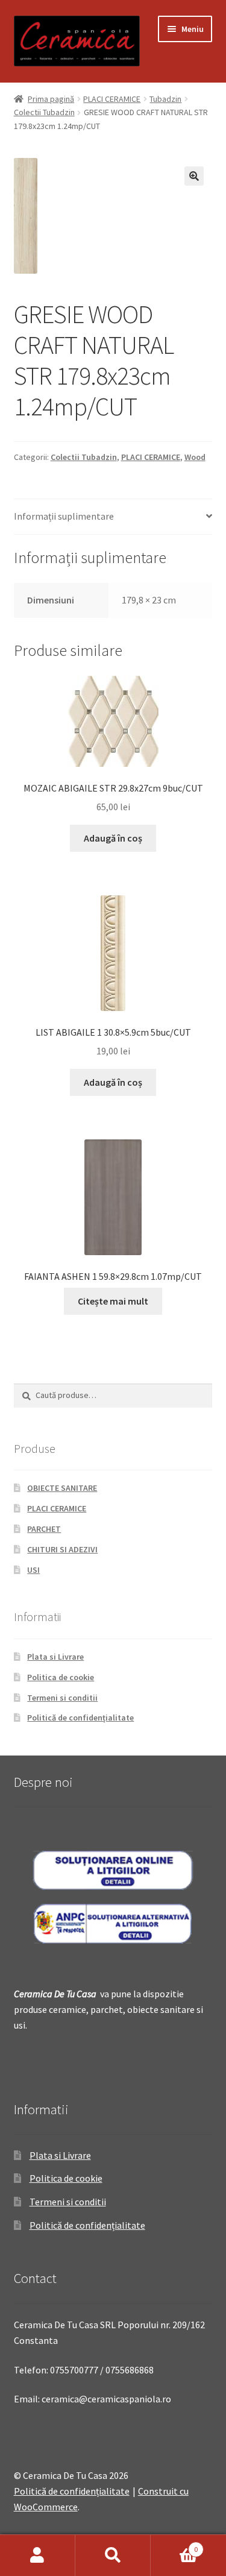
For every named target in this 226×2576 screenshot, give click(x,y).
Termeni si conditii (62, 1698)
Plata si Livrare (55, 1657)
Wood (195, 457)
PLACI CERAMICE (112, 99)
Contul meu (38, 2556)
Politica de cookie (61, 1677)
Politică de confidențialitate (80, 1718)
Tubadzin (165, 99)
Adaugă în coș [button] (113, 838)
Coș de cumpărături (174, 2545)
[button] (194, 176)
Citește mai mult (113, 1301)
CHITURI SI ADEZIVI (62, 1549)
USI (33, 1570)
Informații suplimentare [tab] (64, 516)
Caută (113, 2556)
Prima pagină (51, 99)
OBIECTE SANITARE (62, 1488)
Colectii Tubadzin (44, 112)
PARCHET (44, 1529)
